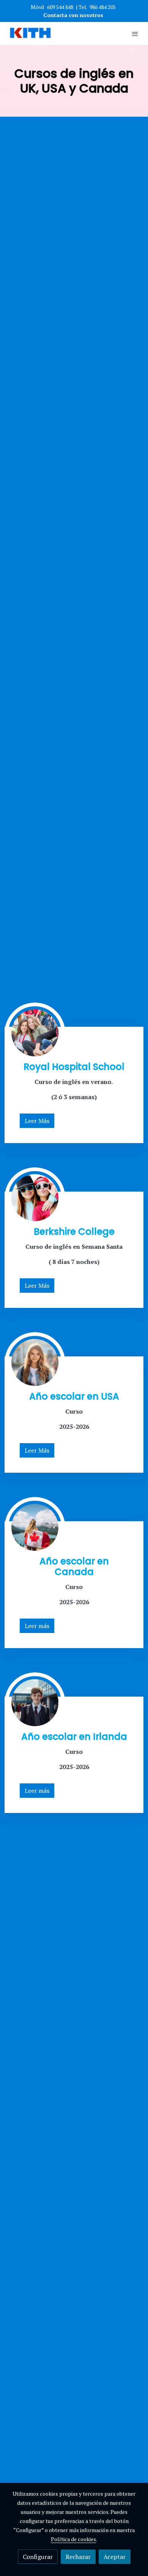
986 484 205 (103, 7)
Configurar (38, 2557)
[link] (30, 34)
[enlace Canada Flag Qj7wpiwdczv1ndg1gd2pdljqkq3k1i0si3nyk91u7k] (35, 1527)
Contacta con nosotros (74, 15)
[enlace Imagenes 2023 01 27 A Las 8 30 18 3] (35, 1032)
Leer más (37, 1626)
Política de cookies (73, 2539)
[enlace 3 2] (35, 1197)
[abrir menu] (135, 34)
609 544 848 (60, 7)
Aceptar (115, 2557)
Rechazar (78, 2557)
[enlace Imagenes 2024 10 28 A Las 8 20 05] (35, 1702)
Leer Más (37, 1121)
